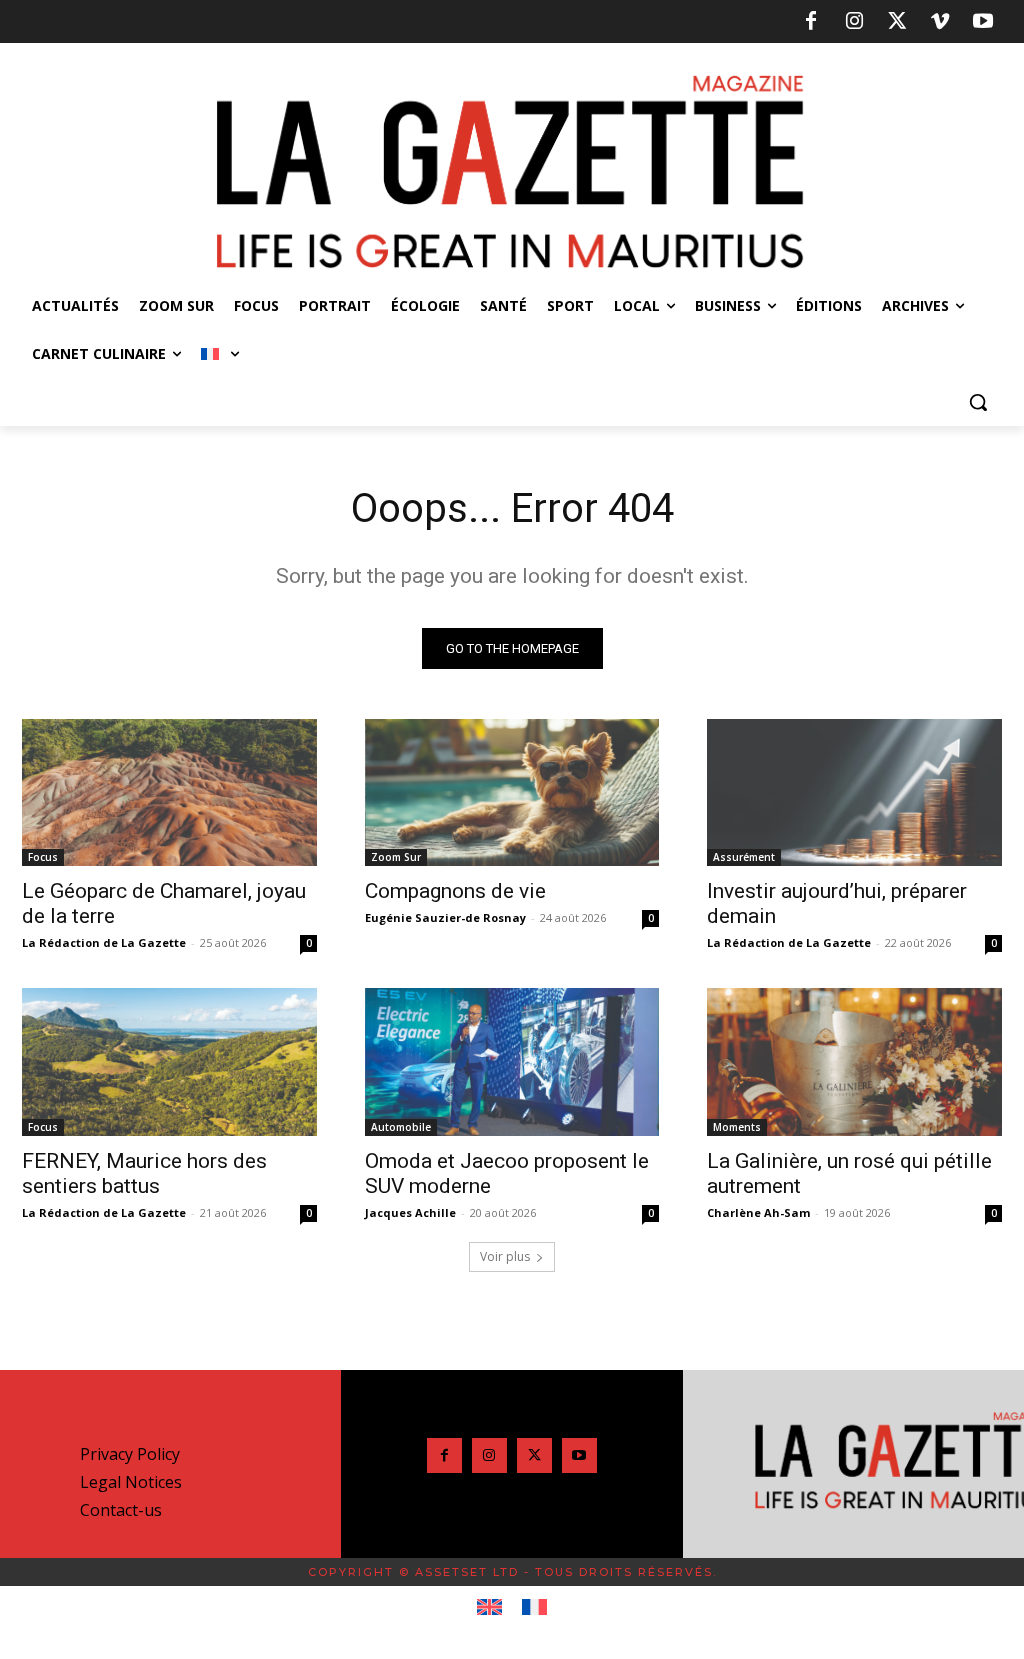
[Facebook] (811, 22)
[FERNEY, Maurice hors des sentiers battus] (169, 1061)
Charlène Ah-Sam (758, 1212)
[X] (897, 22)
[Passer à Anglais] (489, 1608)
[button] (978, 402)
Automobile (401, 1127)
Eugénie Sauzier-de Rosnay (445, 917)
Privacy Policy (130, 1454)
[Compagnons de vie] (512, 792)
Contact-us (121, 1510)
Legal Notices (131, 1482)
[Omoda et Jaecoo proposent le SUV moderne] (512, 1061)
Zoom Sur (396, 857)
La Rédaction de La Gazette (104, 942)
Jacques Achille (410, 1212)
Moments (737, 1127)
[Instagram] (854, 22)
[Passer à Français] (534, 1608)
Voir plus (505, 1256)
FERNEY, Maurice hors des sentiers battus (144, 1173)
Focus (43, 857)
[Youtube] (983, 22)
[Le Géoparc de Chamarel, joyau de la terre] (169, 792)
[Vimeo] (940, 22)
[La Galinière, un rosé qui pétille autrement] (854, 1061)
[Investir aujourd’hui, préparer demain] (854, 792)
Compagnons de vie (455, 891)
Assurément (744, 857)
